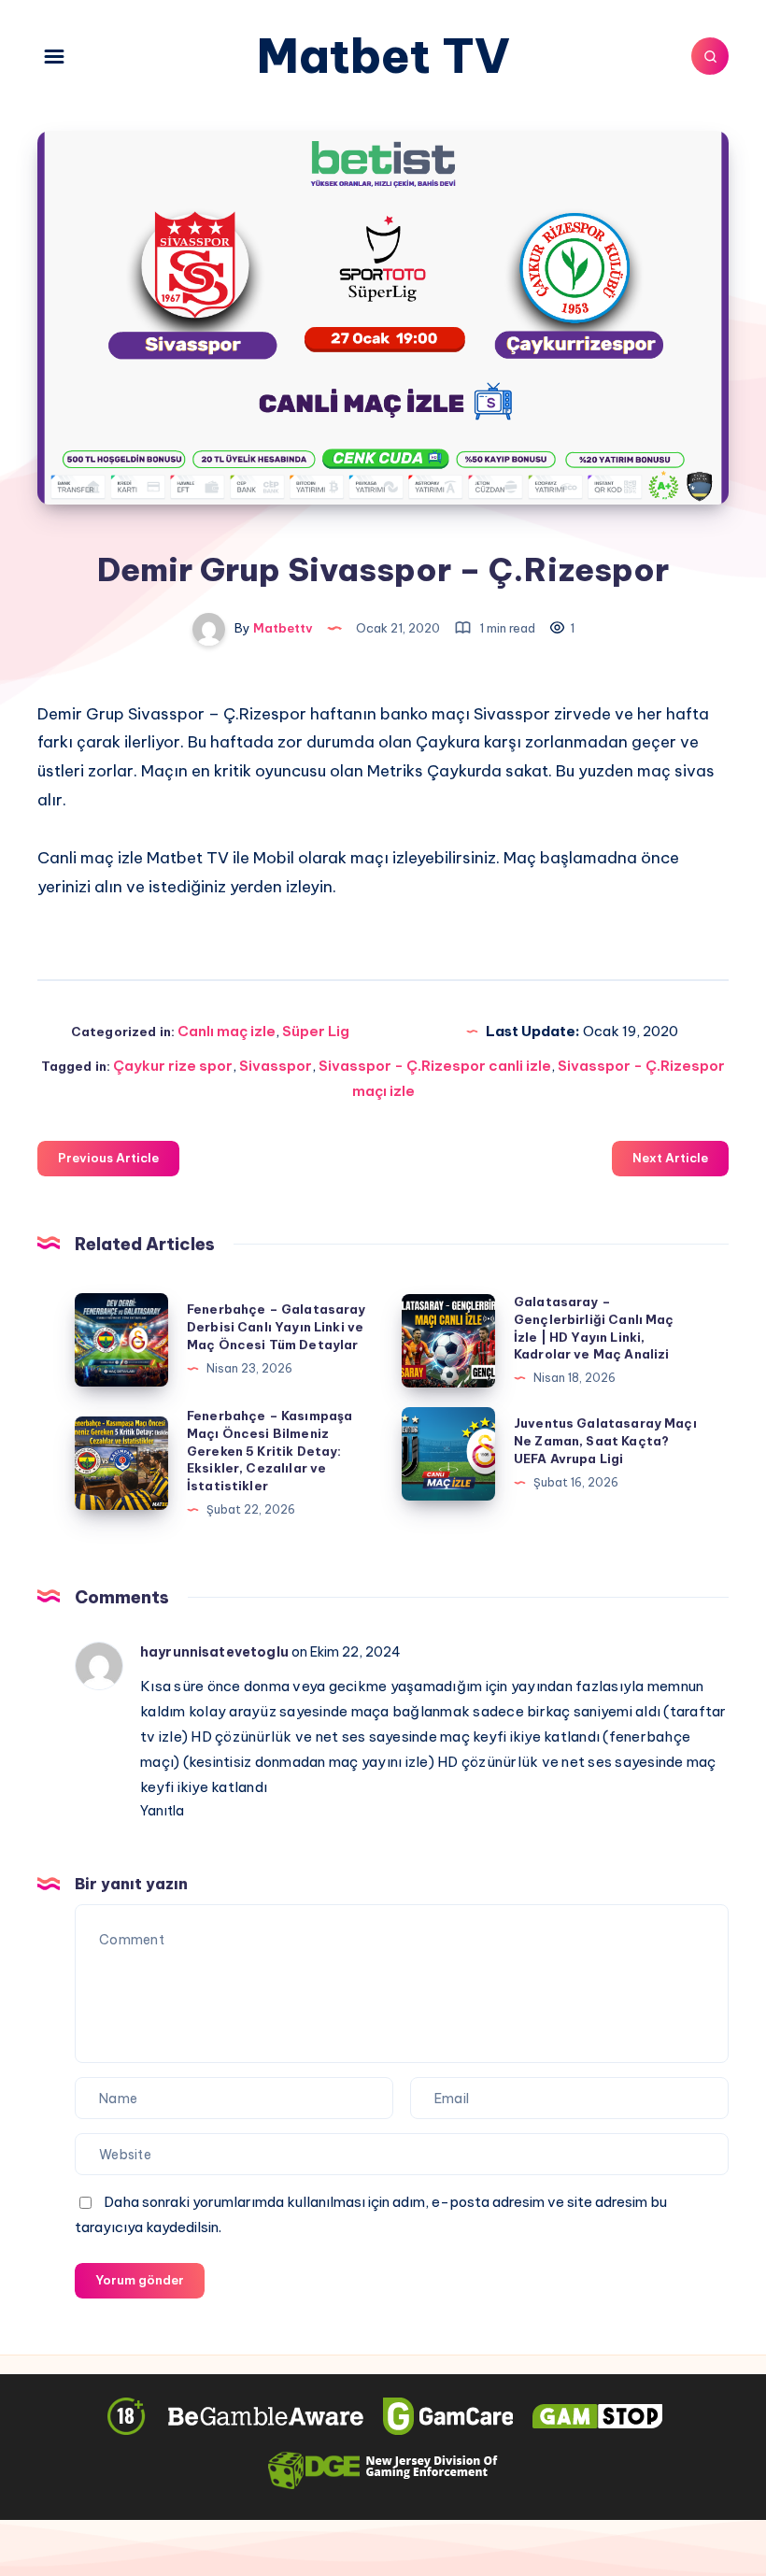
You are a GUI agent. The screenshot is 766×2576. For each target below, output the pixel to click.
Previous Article (108, 1158)
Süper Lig (316, 1031)
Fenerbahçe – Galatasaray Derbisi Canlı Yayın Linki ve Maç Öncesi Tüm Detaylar (277, 1327)
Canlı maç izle (227, 1031)
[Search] (710, 56)
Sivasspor (276, 1066)
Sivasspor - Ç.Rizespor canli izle (435, 1066)
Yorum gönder (140, 2280)
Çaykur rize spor (173, 1066)
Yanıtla (162, 1811)
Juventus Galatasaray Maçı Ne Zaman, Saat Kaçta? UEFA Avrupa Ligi (605, 1441)
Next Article (670, 1158)
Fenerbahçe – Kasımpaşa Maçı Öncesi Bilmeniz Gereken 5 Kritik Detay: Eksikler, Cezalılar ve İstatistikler (270, 1451)
